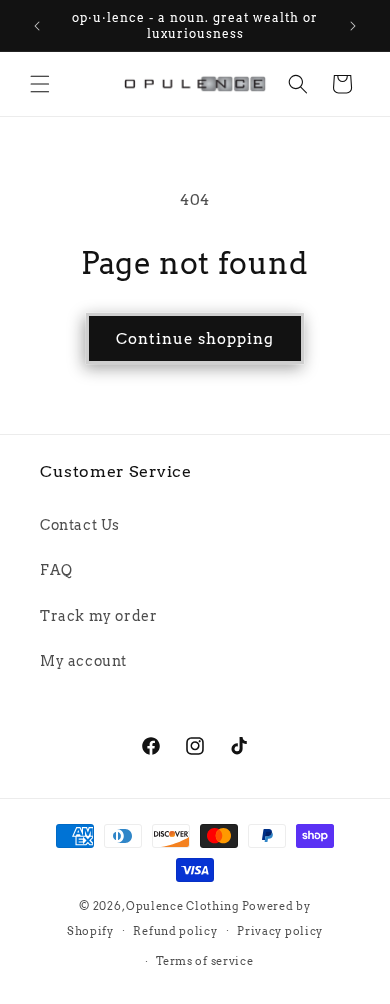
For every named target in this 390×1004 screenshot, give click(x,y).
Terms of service (204, 961)
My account (83, 661)
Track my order (98, 616)
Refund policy (175, 931)
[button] (40, 84)
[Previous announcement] (37, 26)
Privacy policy (280, 931)
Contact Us (80, 525)
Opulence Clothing (182, 906)
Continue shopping (195, 339)
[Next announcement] (353, 26)
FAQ (56, 570)
